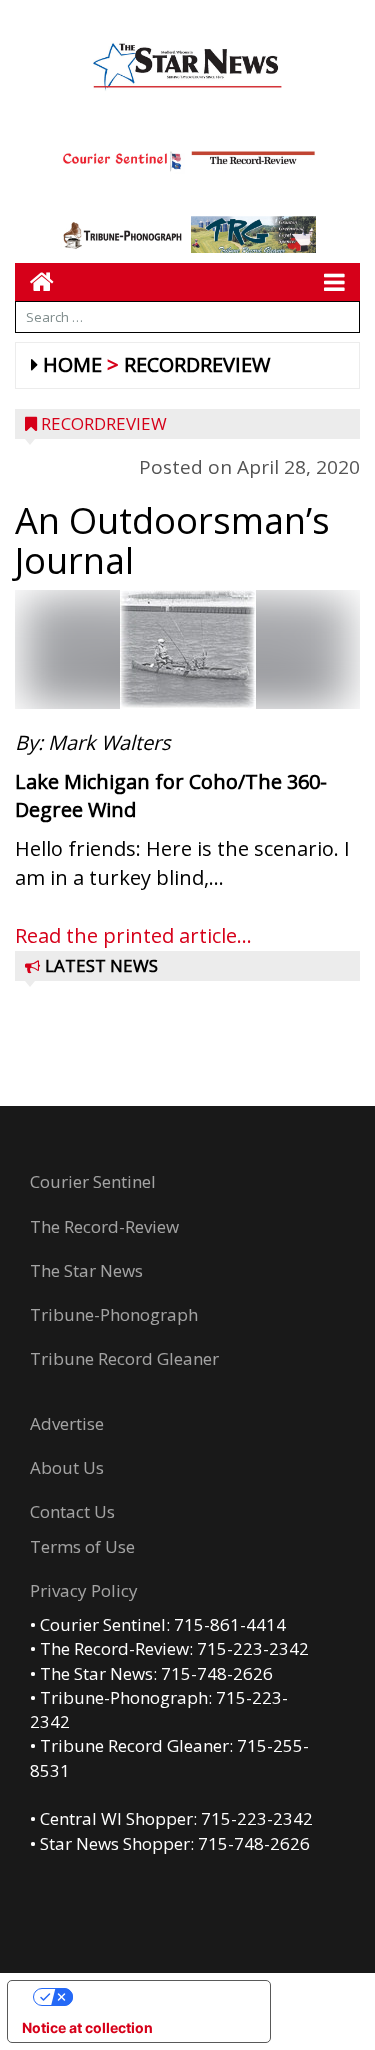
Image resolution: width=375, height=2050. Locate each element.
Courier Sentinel (93, 1181)
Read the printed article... (133, 935)
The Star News (86, 1270)
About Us (67, 1467)
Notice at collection (87, 2027)
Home (72, 364)
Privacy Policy (84, 1590)
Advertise (67, 1423)
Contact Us (72, 1511)
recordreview (197, 364)
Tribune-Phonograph (114, 1314)
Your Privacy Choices (159, 1996)
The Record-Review (104, 1226)
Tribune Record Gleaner (124, 1358)
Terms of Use (82, 1546)
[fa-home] (34, 281)
